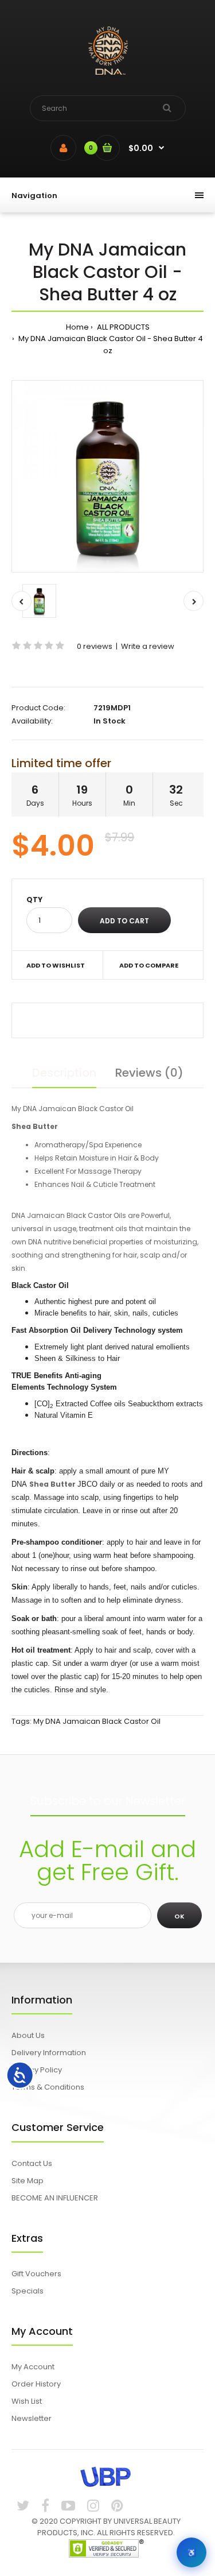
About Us (28, 2035)
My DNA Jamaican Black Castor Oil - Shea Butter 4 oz (110, 345)
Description (64, 1073)
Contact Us (32, 2163)
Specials (28, 2291)
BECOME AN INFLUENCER (55, 2198)
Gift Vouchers (36, 2274)
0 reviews (95, 646)
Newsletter (32, 2418)
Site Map (28, 2181)
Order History (36, 2384)
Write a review (148, 646)
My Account (33, 2367)
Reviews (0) (149, 1073)
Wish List (27, 2401)
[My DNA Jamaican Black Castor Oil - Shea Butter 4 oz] (107, 476)
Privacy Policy (37, 2070)
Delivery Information (49, 2053)
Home (77, 327)
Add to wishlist (56, 965)
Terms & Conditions (48, 2087)
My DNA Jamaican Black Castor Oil (97, 1721)
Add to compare (149, 965)
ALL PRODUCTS (122, 327)
